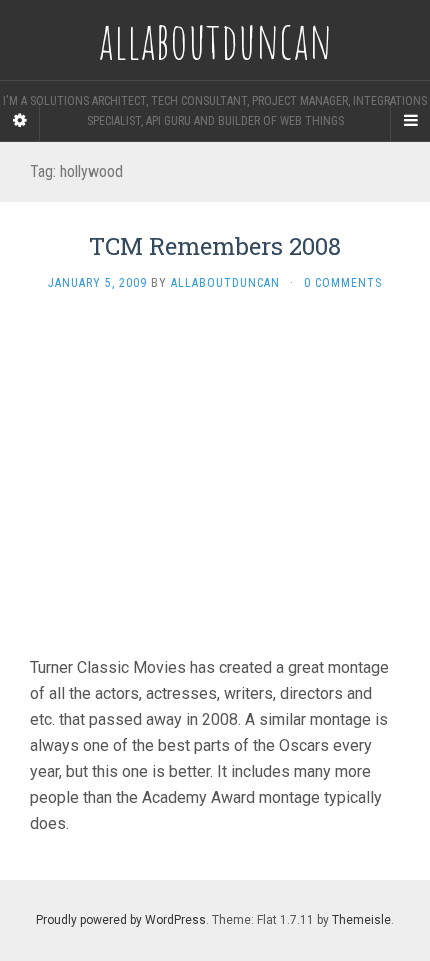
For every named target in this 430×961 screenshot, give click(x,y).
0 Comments (343, 283)
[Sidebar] (20, 121)
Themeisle (361, 920)
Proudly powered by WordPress (121, 920)
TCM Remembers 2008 (215, 246)
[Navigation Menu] (410, 121)
